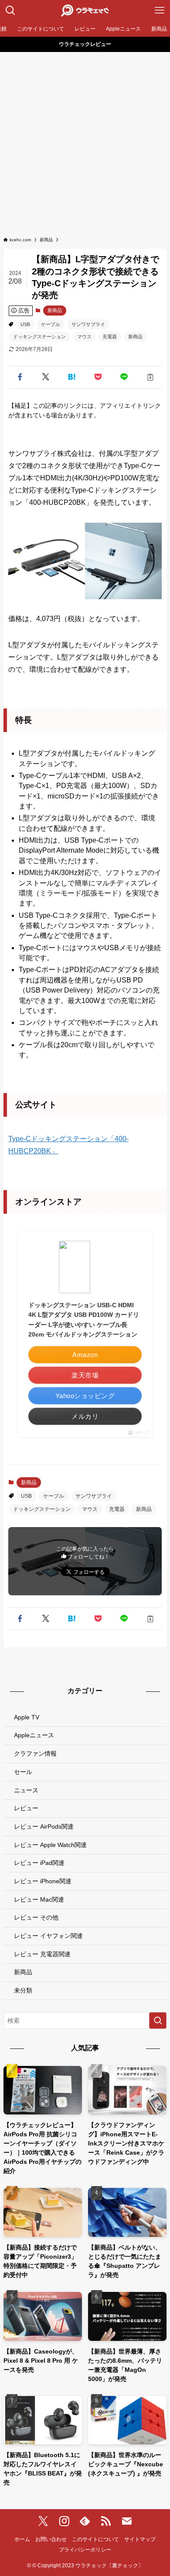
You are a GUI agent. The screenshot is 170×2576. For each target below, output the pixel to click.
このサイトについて (95, 2539)
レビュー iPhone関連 (43, 1881)
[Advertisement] (85, 142)
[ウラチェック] (85, 10)
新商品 (55, 310)
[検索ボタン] (10, 10)
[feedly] (85, 2521)
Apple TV (27, 1717)
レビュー (26, 1808)
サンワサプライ (88, 324)
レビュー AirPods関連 (44, 1826)
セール (23, 1772)
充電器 (110, 337)
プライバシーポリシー (85, 2550)
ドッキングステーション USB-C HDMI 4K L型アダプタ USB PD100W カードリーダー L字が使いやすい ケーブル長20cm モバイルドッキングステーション (84, 1320)
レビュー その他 (36, 1917)
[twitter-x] (43, 2521)
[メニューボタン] (160, 10)
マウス (84, 337)
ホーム (22, 2539)
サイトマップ (140, 2539)
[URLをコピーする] (150, 377)
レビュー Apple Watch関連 (50, 1845)
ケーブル (51, 324)
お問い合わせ (51, 2539)
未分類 (23, 1990)
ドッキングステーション (39, 337)
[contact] (127, 2521)
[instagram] (64, 2521)
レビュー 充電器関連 (42, 1954)
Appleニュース (34, 1735)
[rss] (106, 2521)
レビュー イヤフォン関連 (48, 1936)
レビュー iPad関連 (39, 1863)
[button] (20, 377)
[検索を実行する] (158, 2021)
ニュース (26, 1790)
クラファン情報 (35, 1753)
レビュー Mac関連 (39, 1899)
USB (25, 324)
